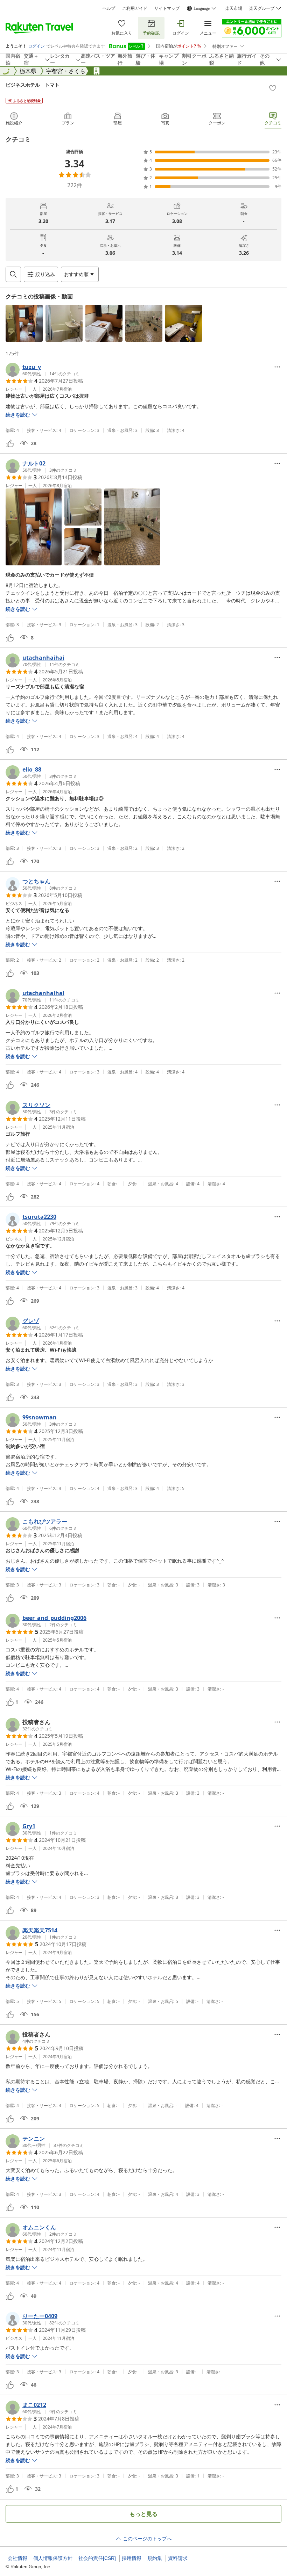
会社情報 (17, 2558)
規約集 (155, 2558)
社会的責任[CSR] (97, 2558)
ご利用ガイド (135, 8)
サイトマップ (167, 8)
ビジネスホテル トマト (33, 85)
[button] (24, 323)
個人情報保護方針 (53, 2558)
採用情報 (132, 2558)
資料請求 (178, 2558)
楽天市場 (234, 8)
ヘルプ (109, 8)
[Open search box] (13, 274)
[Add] (273, 88)
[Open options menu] (277, 367)
